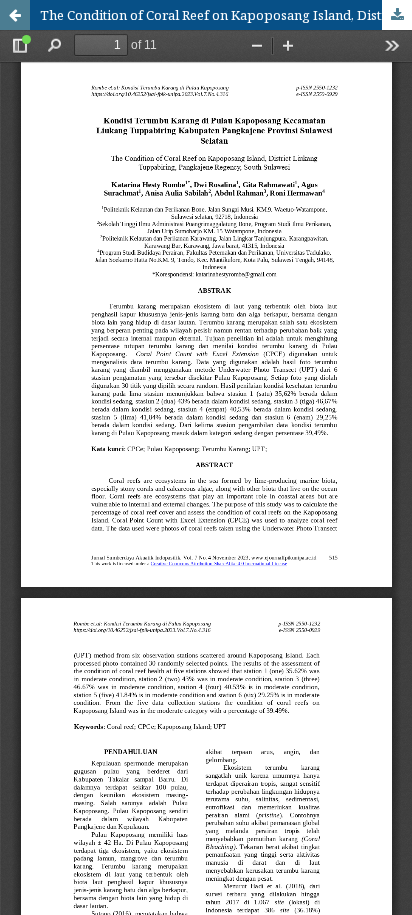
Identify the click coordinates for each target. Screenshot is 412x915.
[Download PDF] (397, 15)
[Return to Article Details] (15, 15)
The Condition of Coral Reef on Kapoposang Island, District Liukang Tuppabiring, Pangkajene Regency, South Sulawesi (226, 15)
